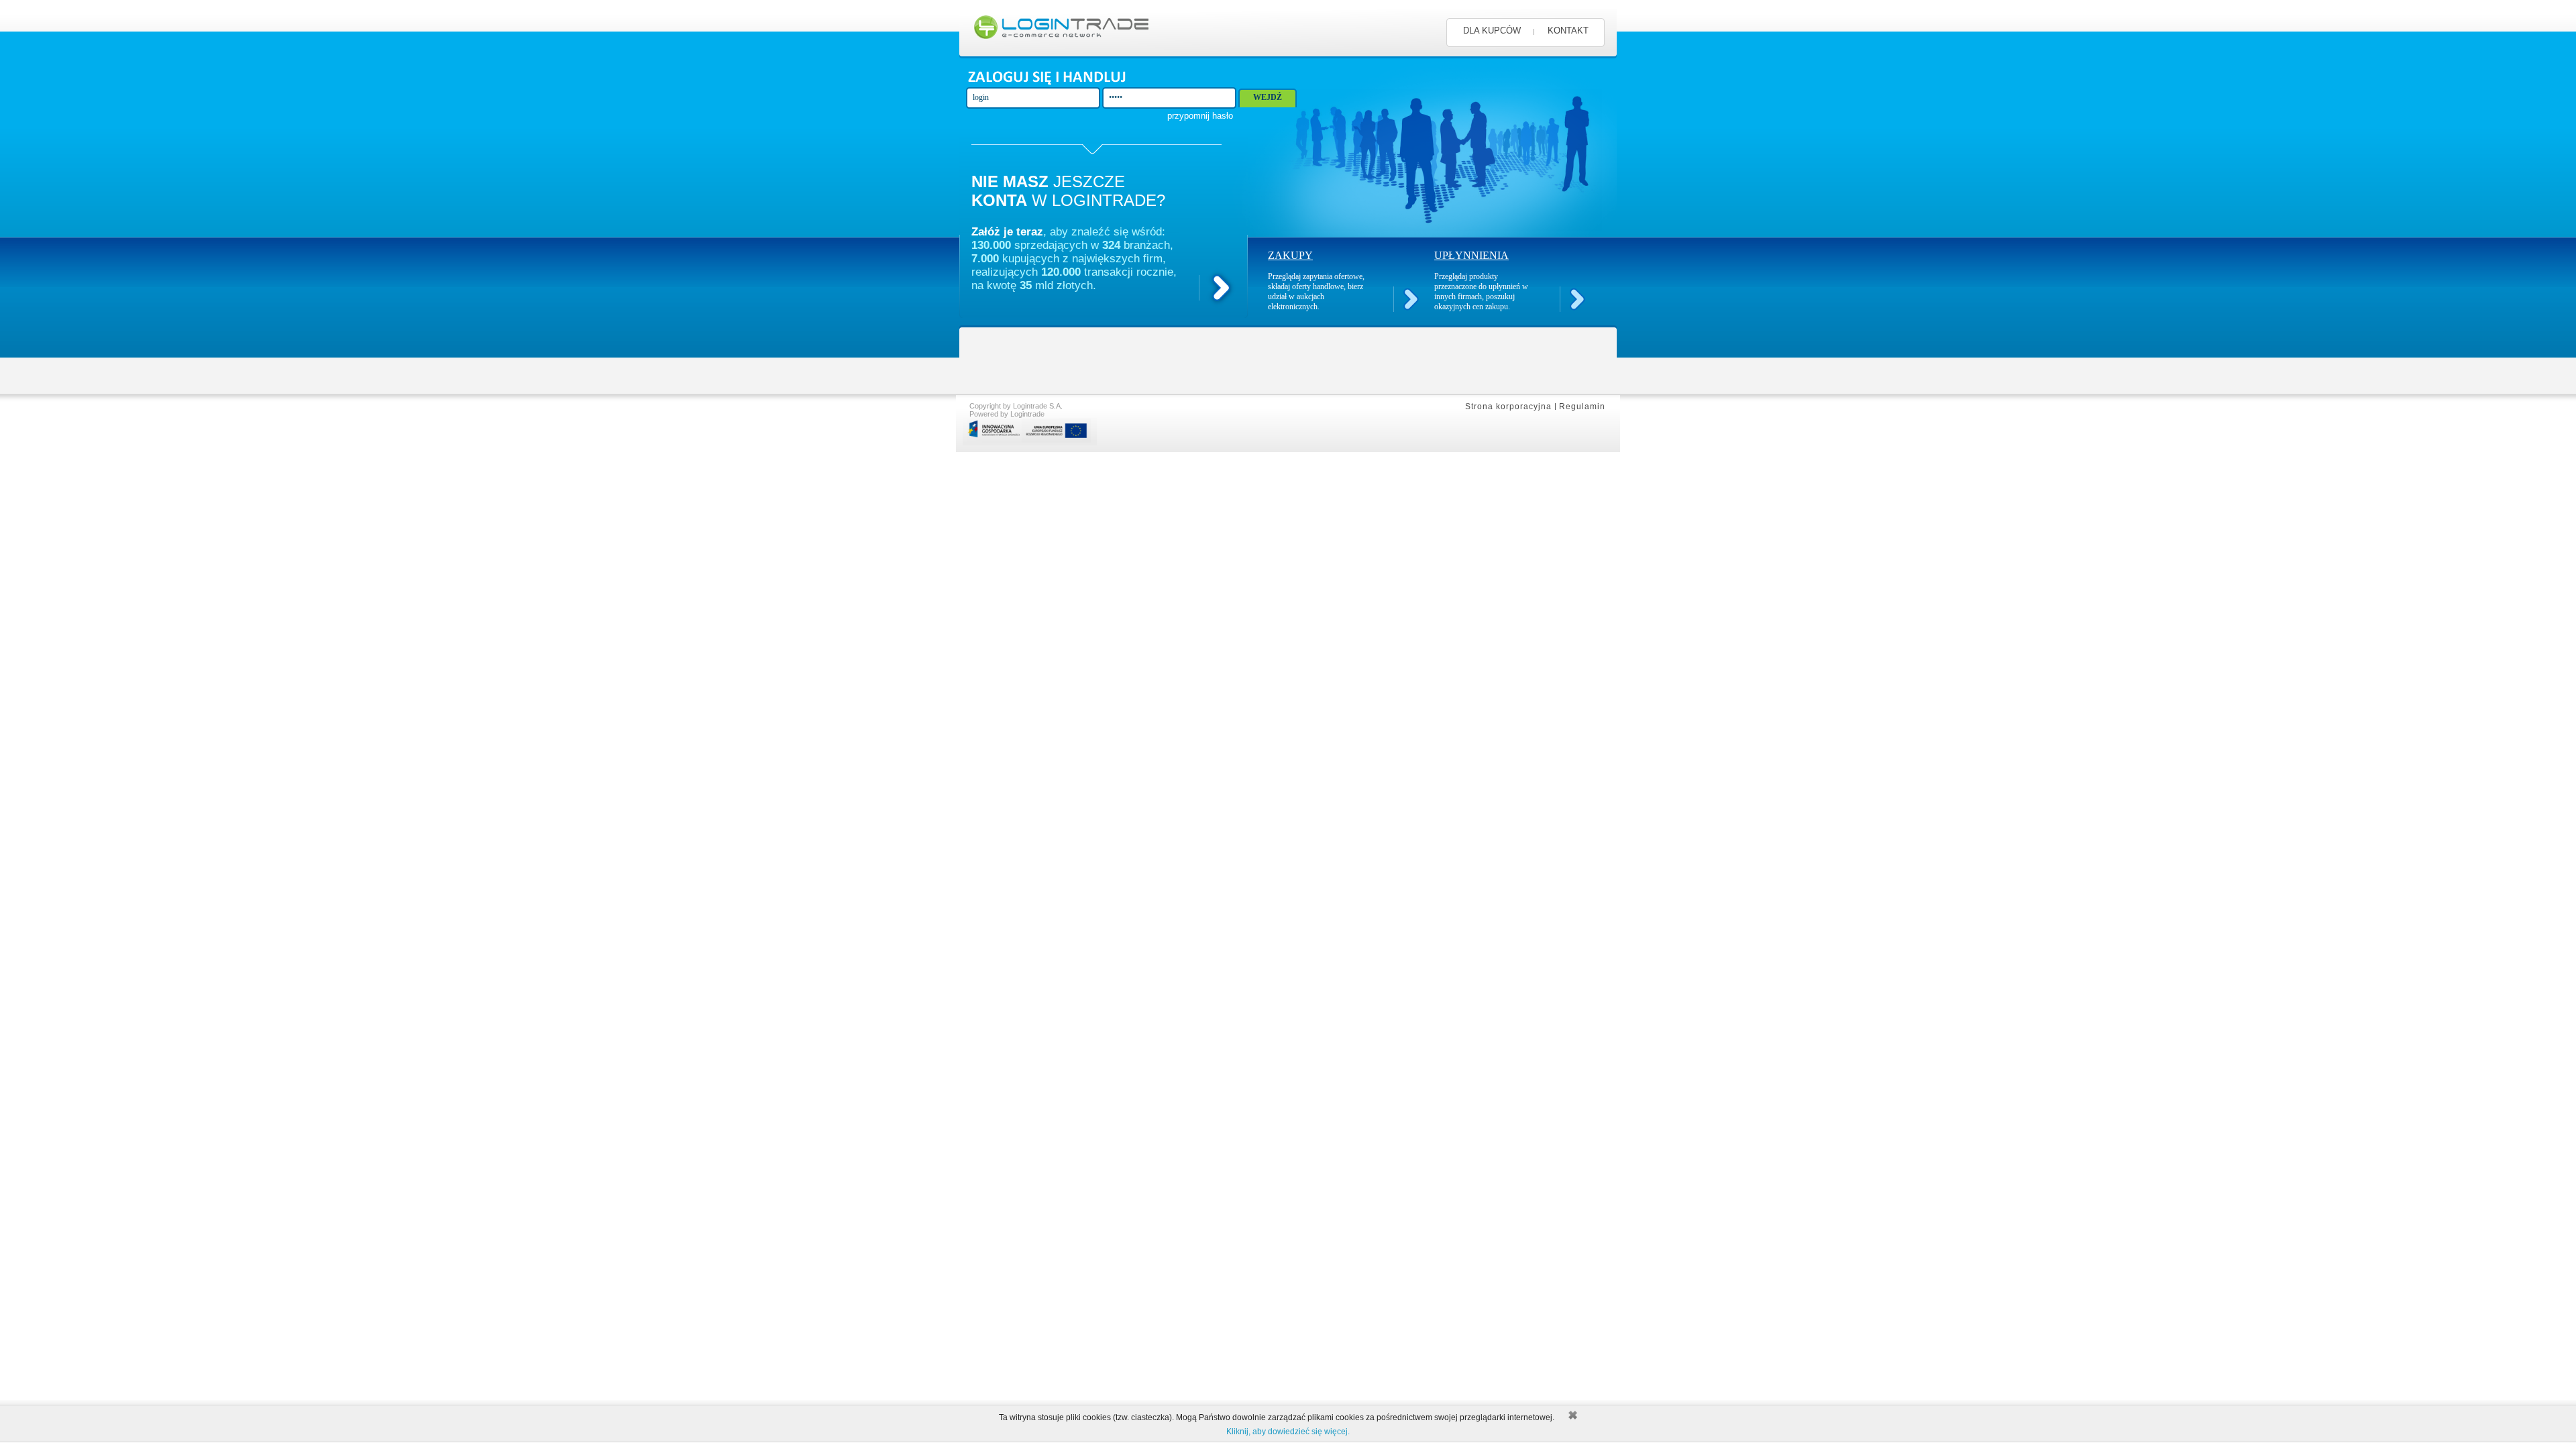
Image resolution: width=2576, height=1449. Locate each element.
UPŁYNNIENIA (1471, 255)
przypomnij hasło (1200, 116)
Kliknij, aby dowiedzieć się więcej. (1288, 1432)
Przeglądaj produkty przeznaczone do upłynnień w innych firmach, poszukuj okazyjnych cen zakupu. (1481, 291)
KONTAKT (1568, 31)
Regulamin (1582, 407)
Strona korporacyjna (1508, 407)
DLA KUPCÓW (1492, 31)
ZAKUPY (1290, 255)
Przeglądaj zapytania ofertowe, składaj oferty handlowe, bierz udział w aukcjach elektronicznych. (1316, 291)
